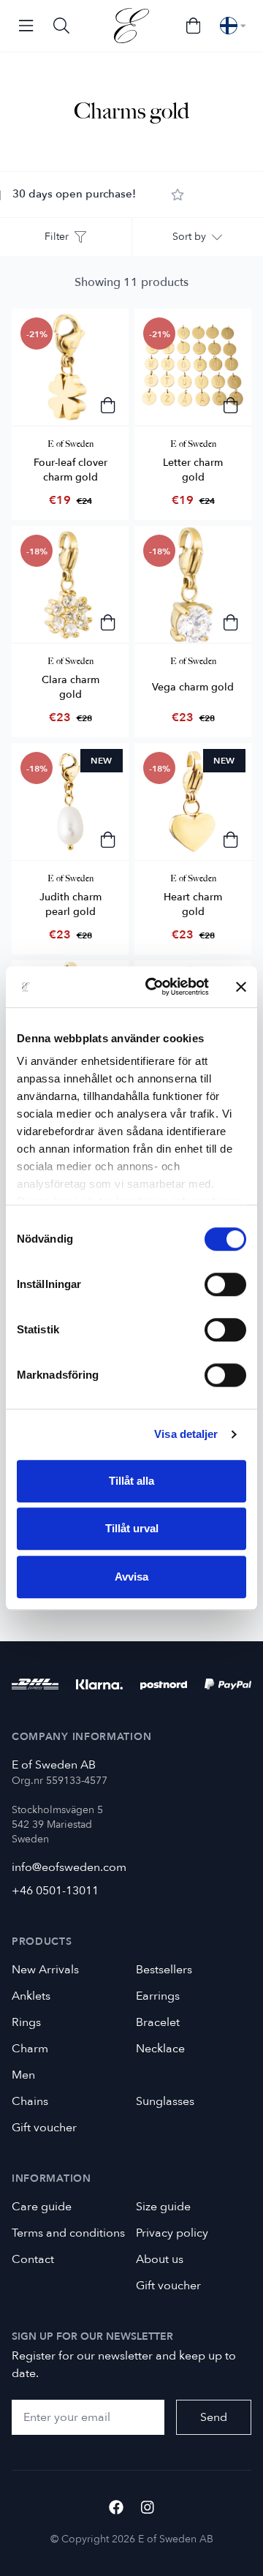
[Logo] (131, 26)
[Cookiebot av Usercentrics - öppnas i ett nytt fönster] (154, 987)
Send (214, 2417)
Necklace (160, 2049)
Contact (33, 2259)
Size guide (163, 2207)
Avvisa (131, 1577)
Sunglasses (165, 2101)
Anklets (31, 1996)
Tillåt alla (131, 1481)
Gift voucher (44, 2128)
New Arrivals (45, 1970)
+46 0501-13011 (55, 1891)
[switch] (225, 1284)
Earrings (158, 1996)
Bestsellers (164, 1970)
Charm (30, 2049)
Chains (30, 2101)
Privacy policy (172, 2233)
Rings (26, 2022)
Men (23, 2075)
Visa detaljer (186, 1434)
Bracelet (158, 2022)
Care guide (42, 2207)
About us (160, 2259)
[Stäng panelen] (241, 987)
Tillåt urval (132, 1528)
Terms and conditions (68, 2233)
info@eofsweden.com (69, 1867)
